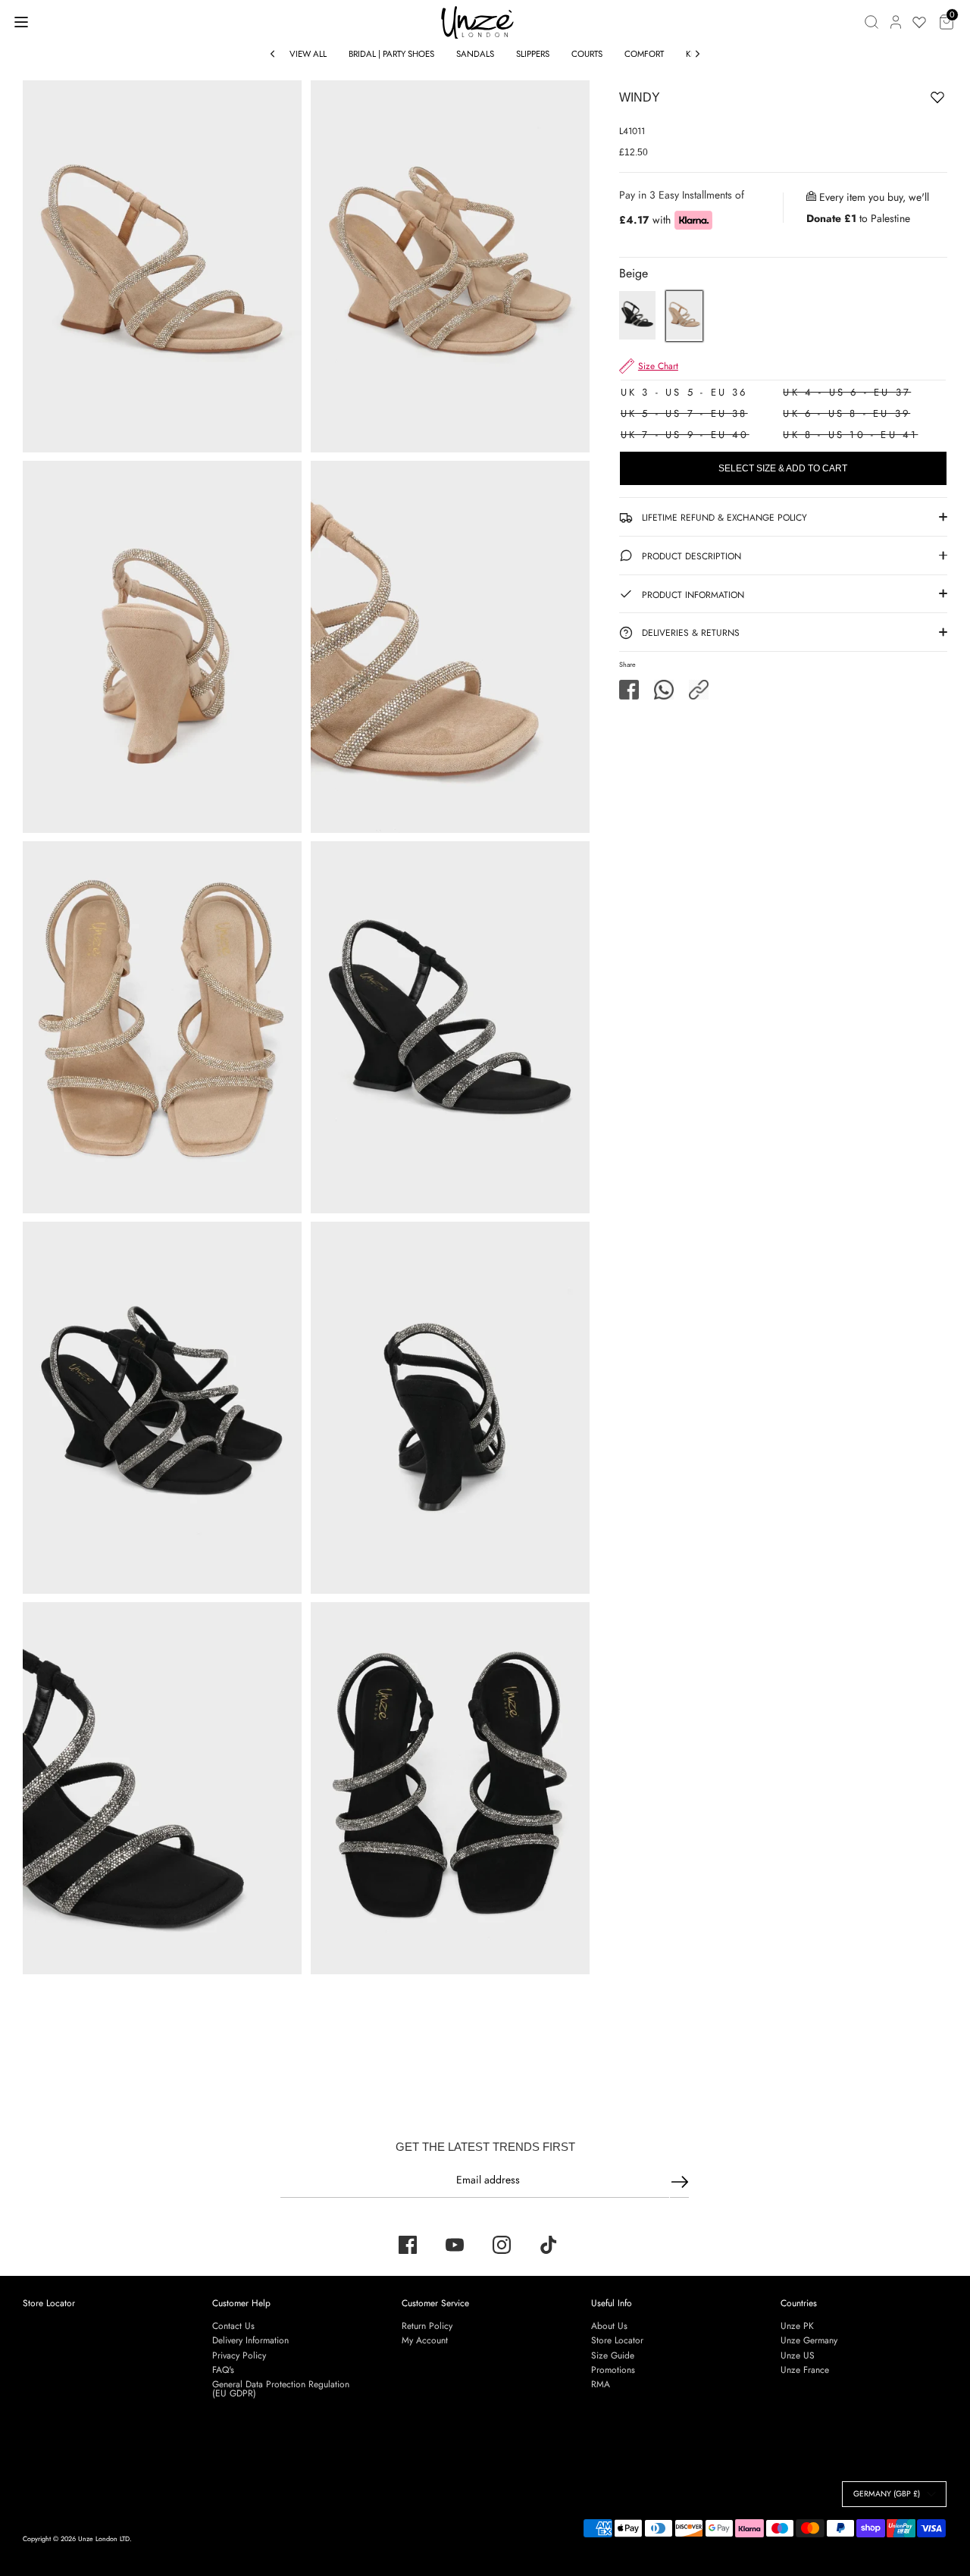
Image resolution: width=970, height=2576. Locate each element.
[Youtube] (455, 2245)
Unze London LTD (104, 2538)
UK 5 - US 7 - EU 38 (684, 413)
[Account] (896, 22)
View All (308, 54)
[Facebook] (408, 2245)
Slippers (533, 54)
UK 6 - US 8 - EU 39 (846, 413)
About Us (609, 2326)
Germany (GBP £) (887, 2494)
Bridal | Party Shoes (391, 54)
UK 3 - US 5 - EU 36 (684, 392)
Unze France (805, 2370)
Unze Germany (809, 2340)
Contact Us (233, 2326)
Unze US (798, 2355)
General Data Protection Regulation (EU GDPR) (281, 2389)
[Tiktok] (549, 2245)
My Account (425, 2340)
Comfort (644, 54)
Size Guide (613, 2355)
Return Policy (427, 2326)
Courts (587, 54)
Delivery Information (250, 2340)
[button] (699, 690)
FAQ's (223, 2370)
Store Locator (49, 2303)
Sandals (475, 54)
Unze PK (797, 2326)
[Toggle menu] (21, 22)
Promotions (613, 2370)
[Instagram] (502, 2245)
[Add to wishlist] (890, 100)
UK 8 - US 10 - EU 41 (850, 435)
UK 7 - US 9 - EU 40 (685, 435)
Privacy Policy (239, 2355)
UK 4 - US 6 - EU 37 (847, 392)
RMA (601, 2384)
